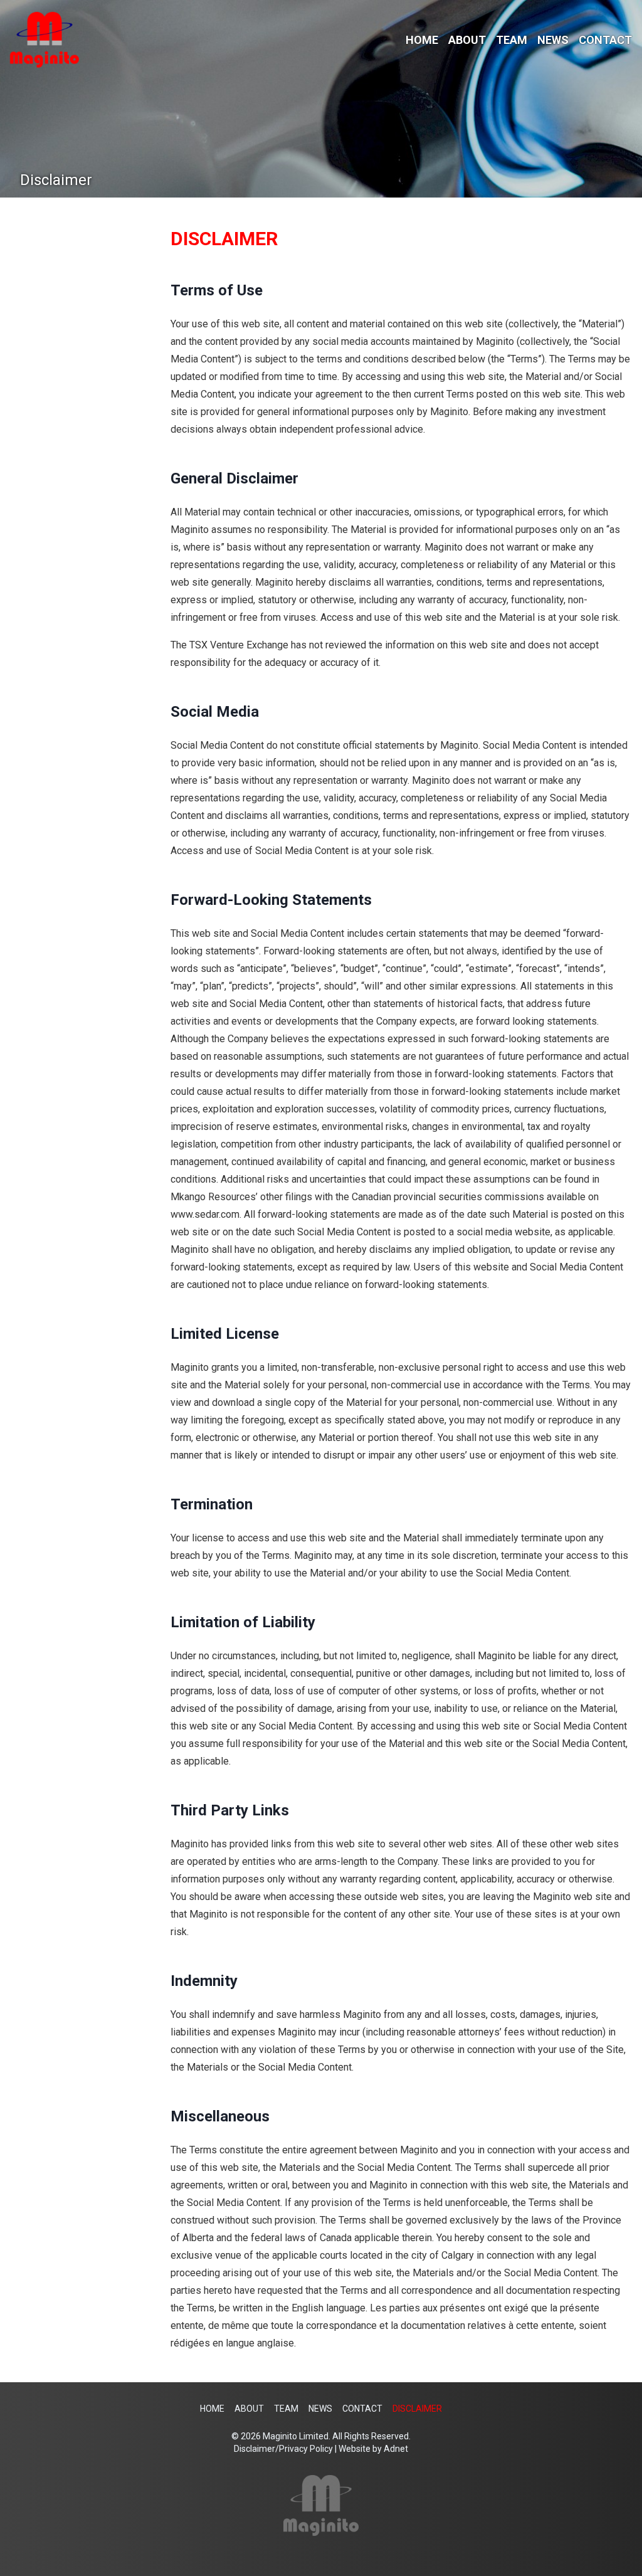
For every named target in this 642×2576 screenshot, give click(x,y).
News (553, 40)
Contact (605, 40)
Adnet (396, 2449)
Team (512, 40)
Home (422, 40)
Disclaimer (417, 2409)
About (467, 40)
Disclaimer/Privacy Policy (283, 2449)
